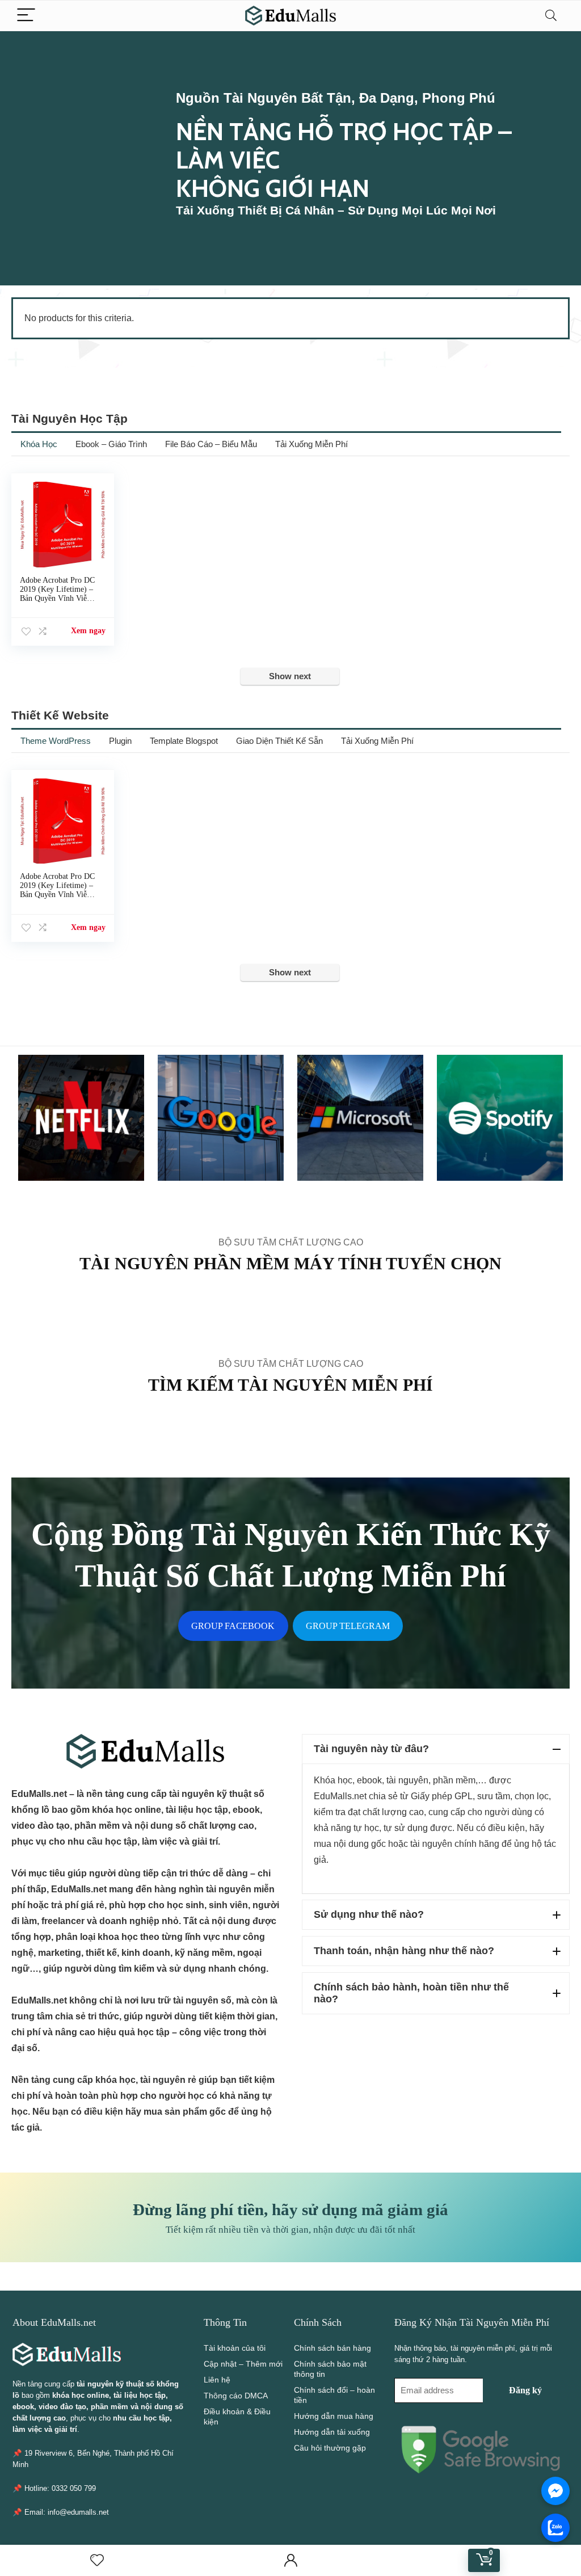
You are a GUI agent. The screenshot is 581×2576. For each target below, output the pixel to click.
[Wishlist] (97, 2560)
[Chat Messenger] (555, 2491)
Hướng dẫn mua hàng (334, 2416)
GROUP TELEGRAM (348, 1626)
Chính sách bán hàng (332, 2348)
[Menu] (26, 16)
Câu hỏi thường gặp (330, 2448)
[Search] (551, 16)
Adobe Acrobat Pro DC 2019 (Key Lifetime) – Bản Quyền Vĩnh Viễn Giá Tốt (57, 594)
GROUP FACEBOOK (233, 1626)
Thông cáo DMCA (236, 2396)
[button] (436, 1749)
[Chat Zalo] (555, 2528)
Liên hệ (217, 2380)
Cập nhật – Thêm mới (243, 2364)
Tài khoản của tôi (235, 2348)
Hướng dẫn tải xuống (332, 2432)
